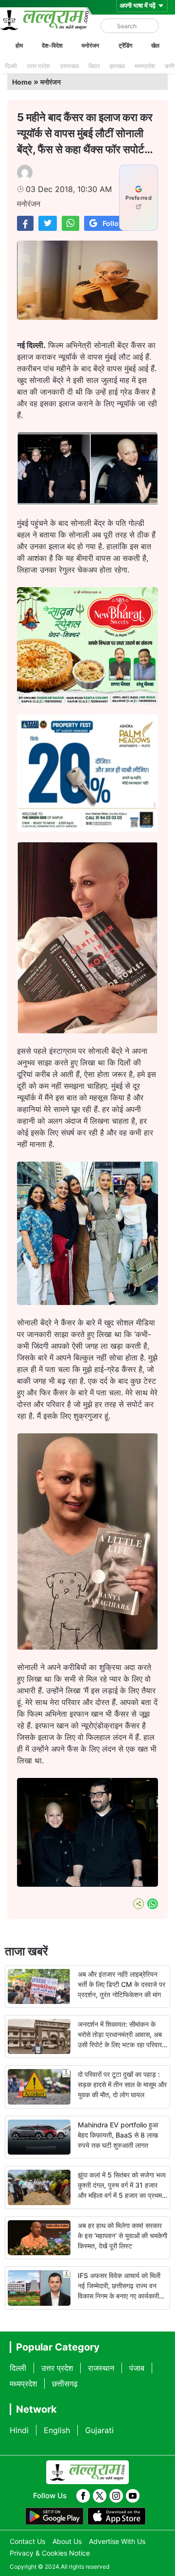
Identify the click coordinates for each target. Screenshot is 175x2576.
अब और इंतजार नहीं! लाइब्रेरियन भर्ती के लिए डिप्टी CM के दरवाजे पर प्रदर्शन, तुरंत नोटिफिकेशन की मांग (122, 1984)
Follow (114, 223)
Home (22, 82)
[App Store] (117, 2516)
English (57, 2430)
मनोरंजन (90, 45)
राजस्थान (101, 2368)
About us (67, 2541)
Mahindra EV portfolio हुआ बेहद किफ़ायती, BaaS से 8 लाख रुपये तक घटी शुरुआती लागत (118, 2135)
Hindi (19, 2430)
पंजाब (137, 2368)
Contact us (27, 2541)
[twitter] (100, 2496)
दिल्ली (11, 66)
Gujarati (99, 2430)
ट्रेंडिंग (125, 45)
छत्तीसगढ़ (65, 2384)
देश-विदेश (52, 45)
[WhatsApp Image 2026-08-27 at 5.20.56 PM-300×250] (87, 829)
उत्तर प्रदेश (38, 66)
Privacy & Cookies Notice (50, 2553)
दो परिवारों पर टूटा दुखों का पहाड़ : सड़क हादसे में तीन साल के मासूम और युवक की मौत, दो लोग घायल (122, 2084)
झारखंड (117, 66)
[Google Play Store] (54, 2516)
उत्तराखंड (69, 66)
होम (19, 45)
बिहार (94, 66)
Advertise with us (117, 2541)
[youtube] (133, 2496)
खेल (155, 45)
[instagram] (116, 2496)
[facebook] (83, 2496)
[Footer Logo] (87, 2472)
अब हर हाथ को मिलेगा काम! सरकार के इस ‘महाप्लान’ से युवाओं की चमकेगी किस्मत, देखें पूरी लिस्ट (122, 2236)
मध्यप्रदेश (145, 66)
